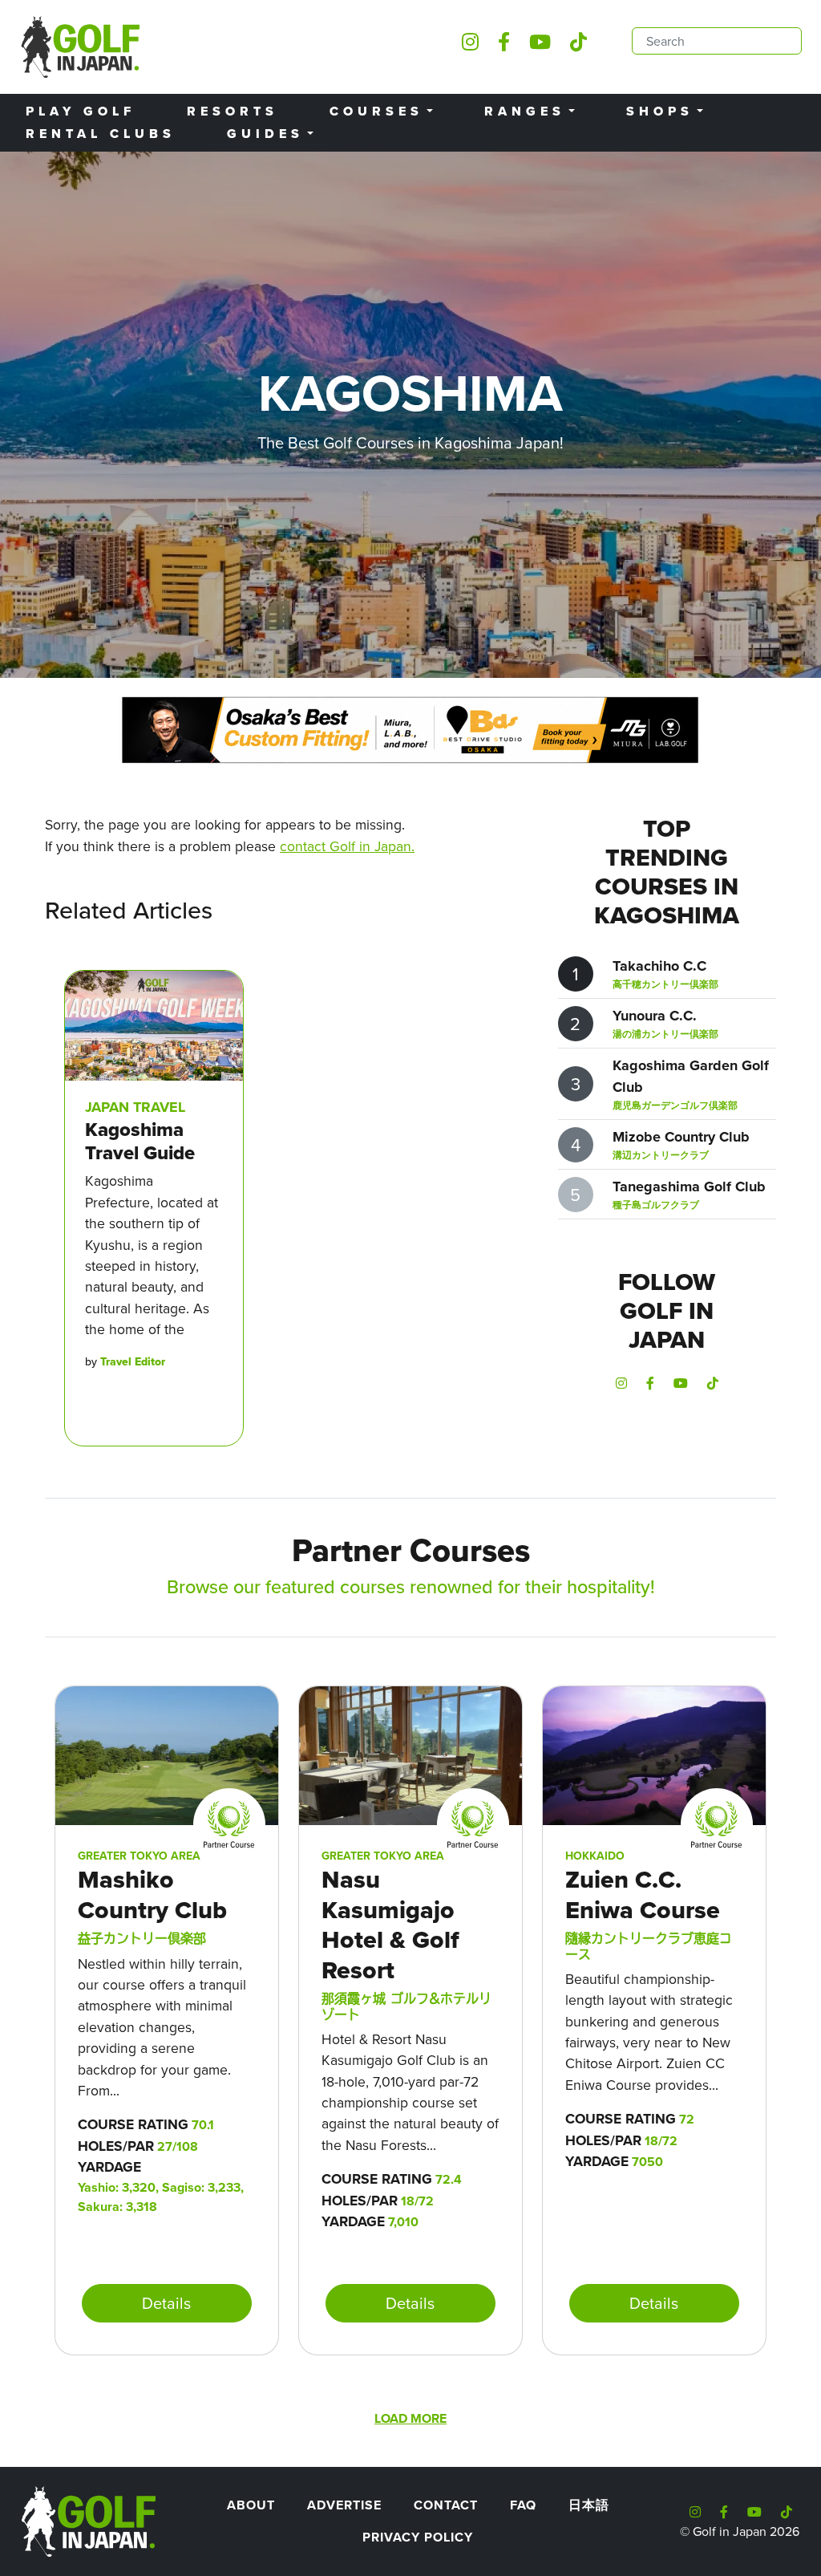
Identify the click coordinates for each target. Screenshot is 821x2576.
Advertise (344, 2505)
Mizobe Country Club (681, 1137)
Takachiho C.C (659, 966)
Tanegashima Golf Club (689, 1187)
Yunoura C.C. (655, 1016)
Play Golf (81, 111)
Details (166, 2303)
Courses (376, 111)
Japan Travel (135, 1107)
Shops (660, 111)
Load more (410, 2418)
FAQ (523, 2505)
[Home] (87, 2520)
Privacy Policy (418, 2537)
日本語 (589, 2505)
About (251, 2505)
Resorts (233, 111)
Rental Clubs (101, 134)
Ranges (525, 111)
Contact (446, 2505)
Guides (265, 134)
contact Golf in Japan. (347, 846)
